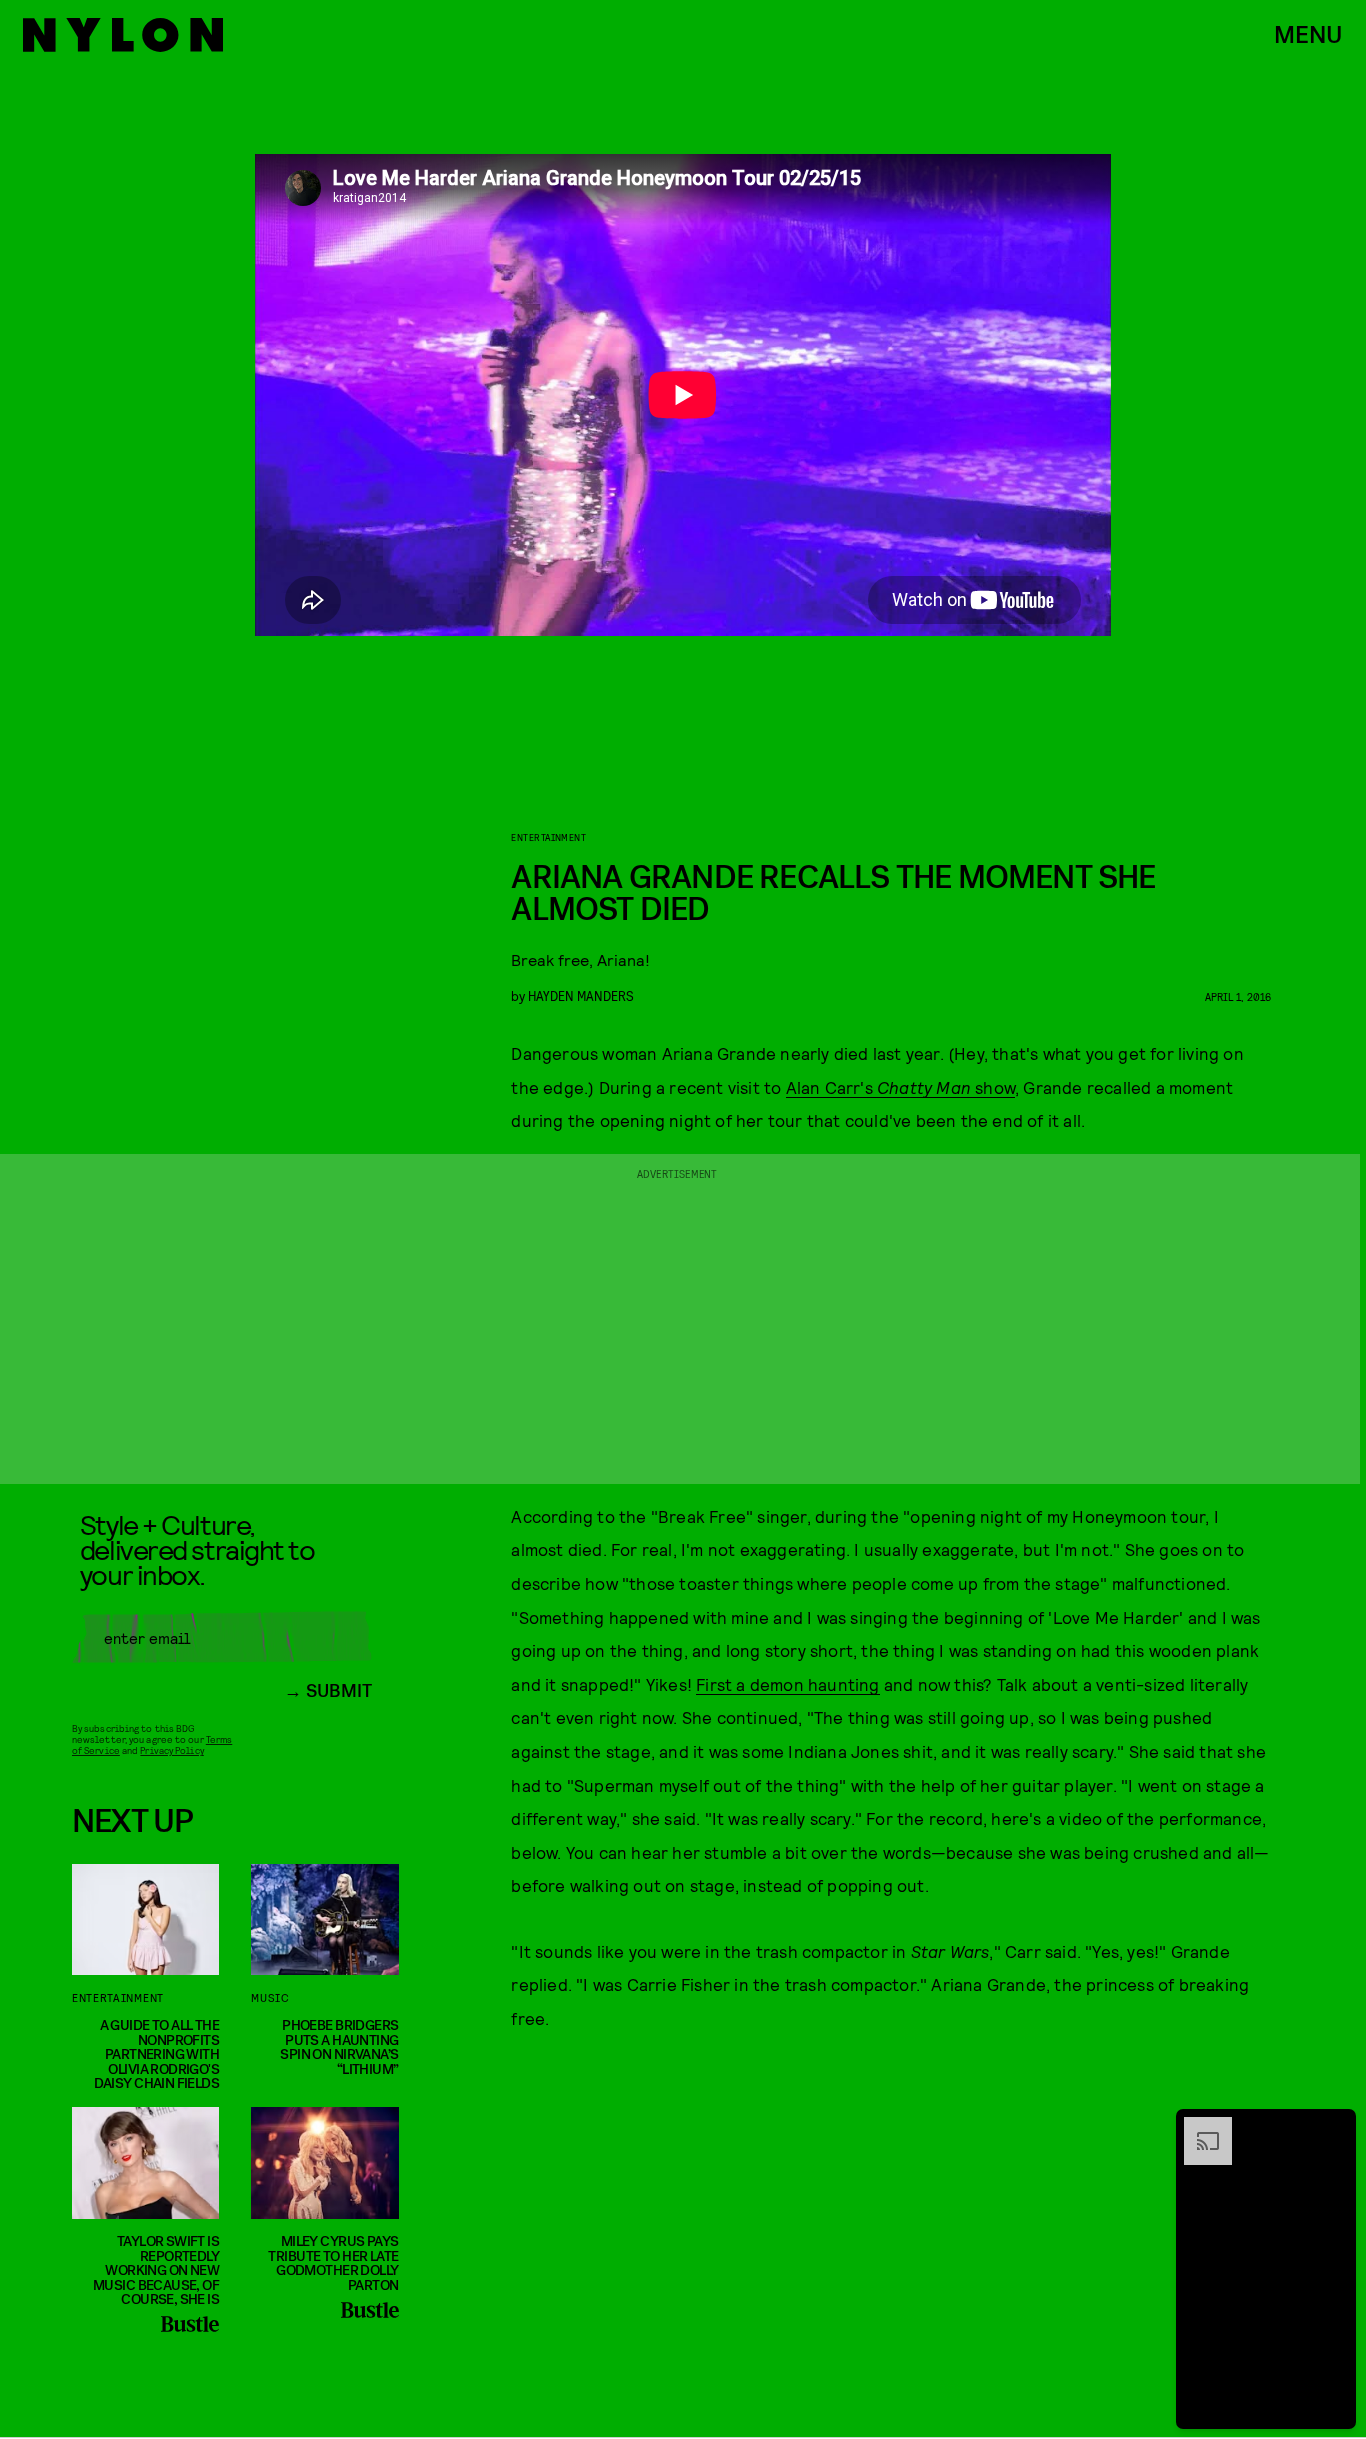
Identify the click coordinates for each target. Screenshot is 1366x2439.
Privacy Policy (171, 1750)
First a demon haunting (787, 1684)
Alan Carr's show (900, 1087)
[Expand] (1198, 2127)
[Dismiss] (1334, 2127)
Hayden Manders (581, 995)
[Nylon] (123, 35)
